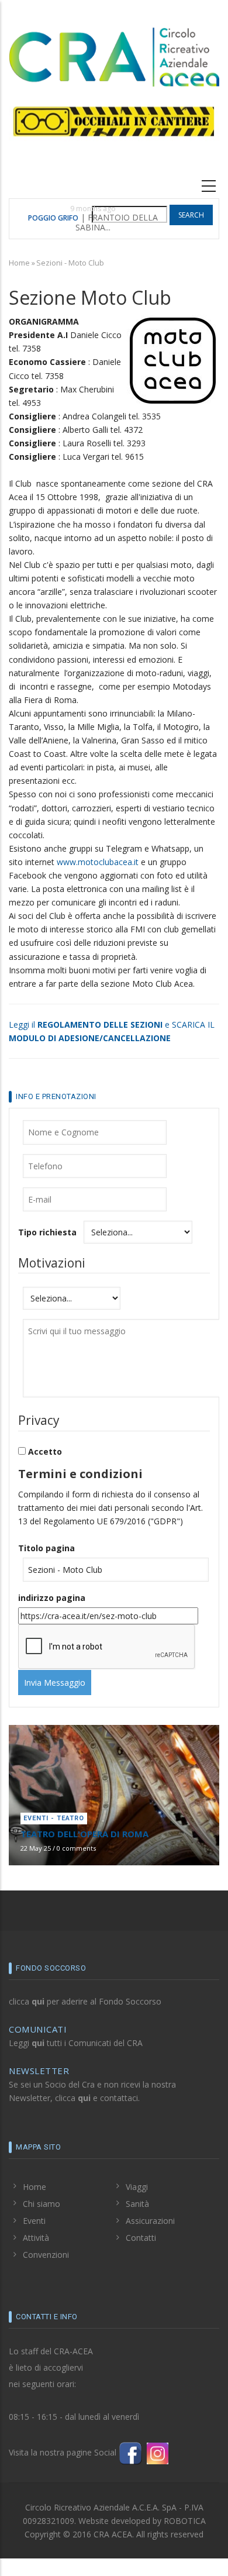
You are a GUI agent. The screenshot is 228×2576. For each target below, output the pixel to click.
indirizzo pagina (52, 1598)
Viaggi (137, 2187)
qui (38, 2001)
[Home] (114, 55)
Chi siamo (42, 2204)
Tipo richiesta (47, 1232)
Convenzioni (46, 2255)
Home (19, 263)
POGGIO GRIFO (53, 218)
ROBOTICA (185, 2521)
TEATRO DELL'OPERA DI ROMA (84, 1834)
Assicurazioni (150, 2221)
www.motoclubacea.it (98, 862)
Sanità (137, 2204)
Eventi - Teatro (54, 1818)
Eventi (34, 2221)
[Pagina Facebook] (130, 2452)
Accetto (45, 1451)
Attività (36, 2238)
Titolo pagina (46, 1548)
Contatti (141, 2238)
